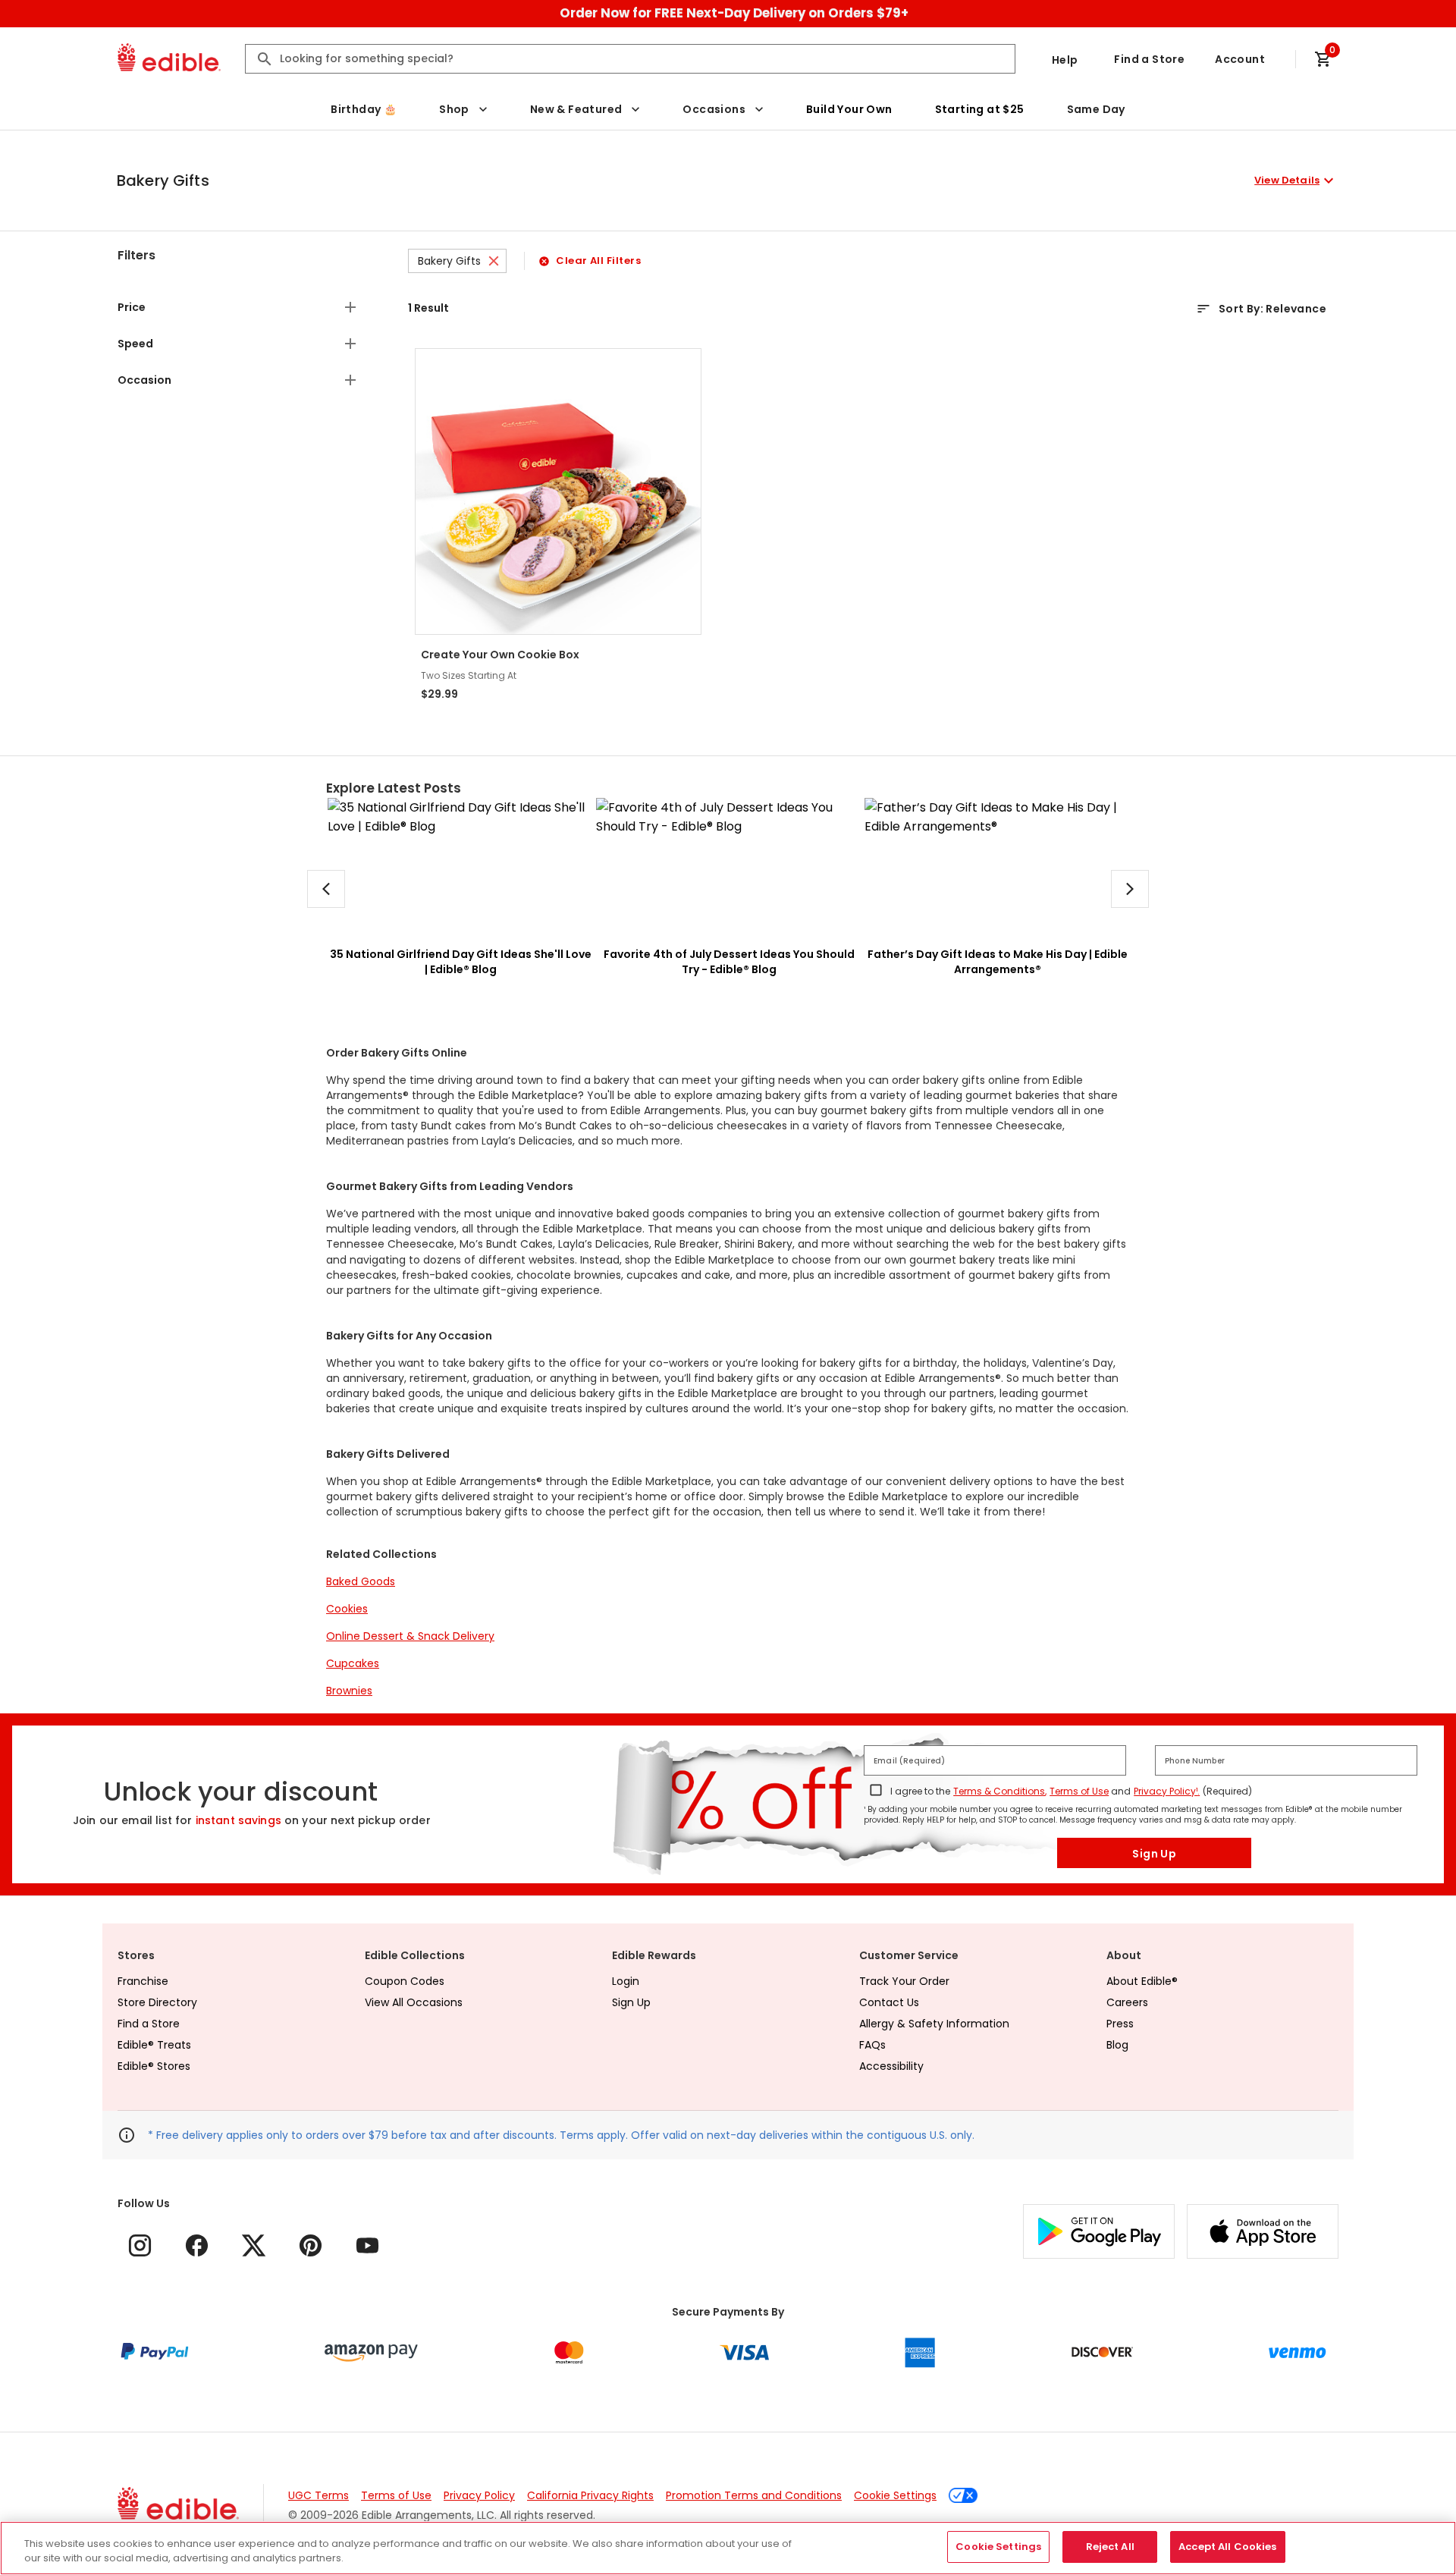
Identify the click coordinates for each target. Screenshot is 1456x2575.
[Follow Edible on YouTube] (367, 2245)
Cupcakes (353, 1663)
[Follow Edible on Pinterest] (311, 2245)
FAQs (872, 2045)
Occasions (714, 109)
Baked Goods (361, 1581)
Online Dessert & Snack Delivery (410, 1636)
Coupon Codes (405, 1981)
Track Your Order (904, 1981)
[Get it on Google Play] (1099, 2231)
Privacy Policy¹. (1167, 1791)
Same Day (1096, 109)
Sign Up (1154, 1854)
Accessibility (891, 2066)
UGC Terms (318, 2495)
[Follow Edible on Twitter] (254, 2245)
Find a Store (1149, 59)
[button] (727, 181)
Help (1065, 60)
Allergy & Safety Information (934, 2024)
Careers (1127, 2002)
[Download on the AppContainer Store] (1263, 2231)
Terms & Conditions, (1000, 1791)
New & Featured (576, 109)
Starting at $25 (980, 109)
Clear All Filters (598, 261)
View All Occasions (414, 2002)
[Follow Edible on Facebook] (197, 2245)
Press (1120, 2024)
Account (1240, 59)
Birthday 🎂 (364, 109)
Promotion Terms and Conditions (754, 2495)
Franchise (143, 1981)
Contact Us (889, 2002)
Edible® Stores (154, 2066)
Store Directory (157, 2002)
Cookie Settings (895, 2495)
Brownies (349, 1691)
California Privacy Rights (590, 2495)
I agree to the (920, 1791)
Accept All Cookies (1227, 2547)
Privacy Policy (479, 2495)
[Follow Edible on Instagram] (140, 2245)
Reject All (1110, 2547)
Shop (454, 109)
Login (626, 1981)
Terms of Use (1079, 1791)
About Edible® (1142, 1981)
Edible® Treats (154, 2045)
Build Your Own (849, 109)
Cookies (347, 1609)
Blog (1117, 2045)
